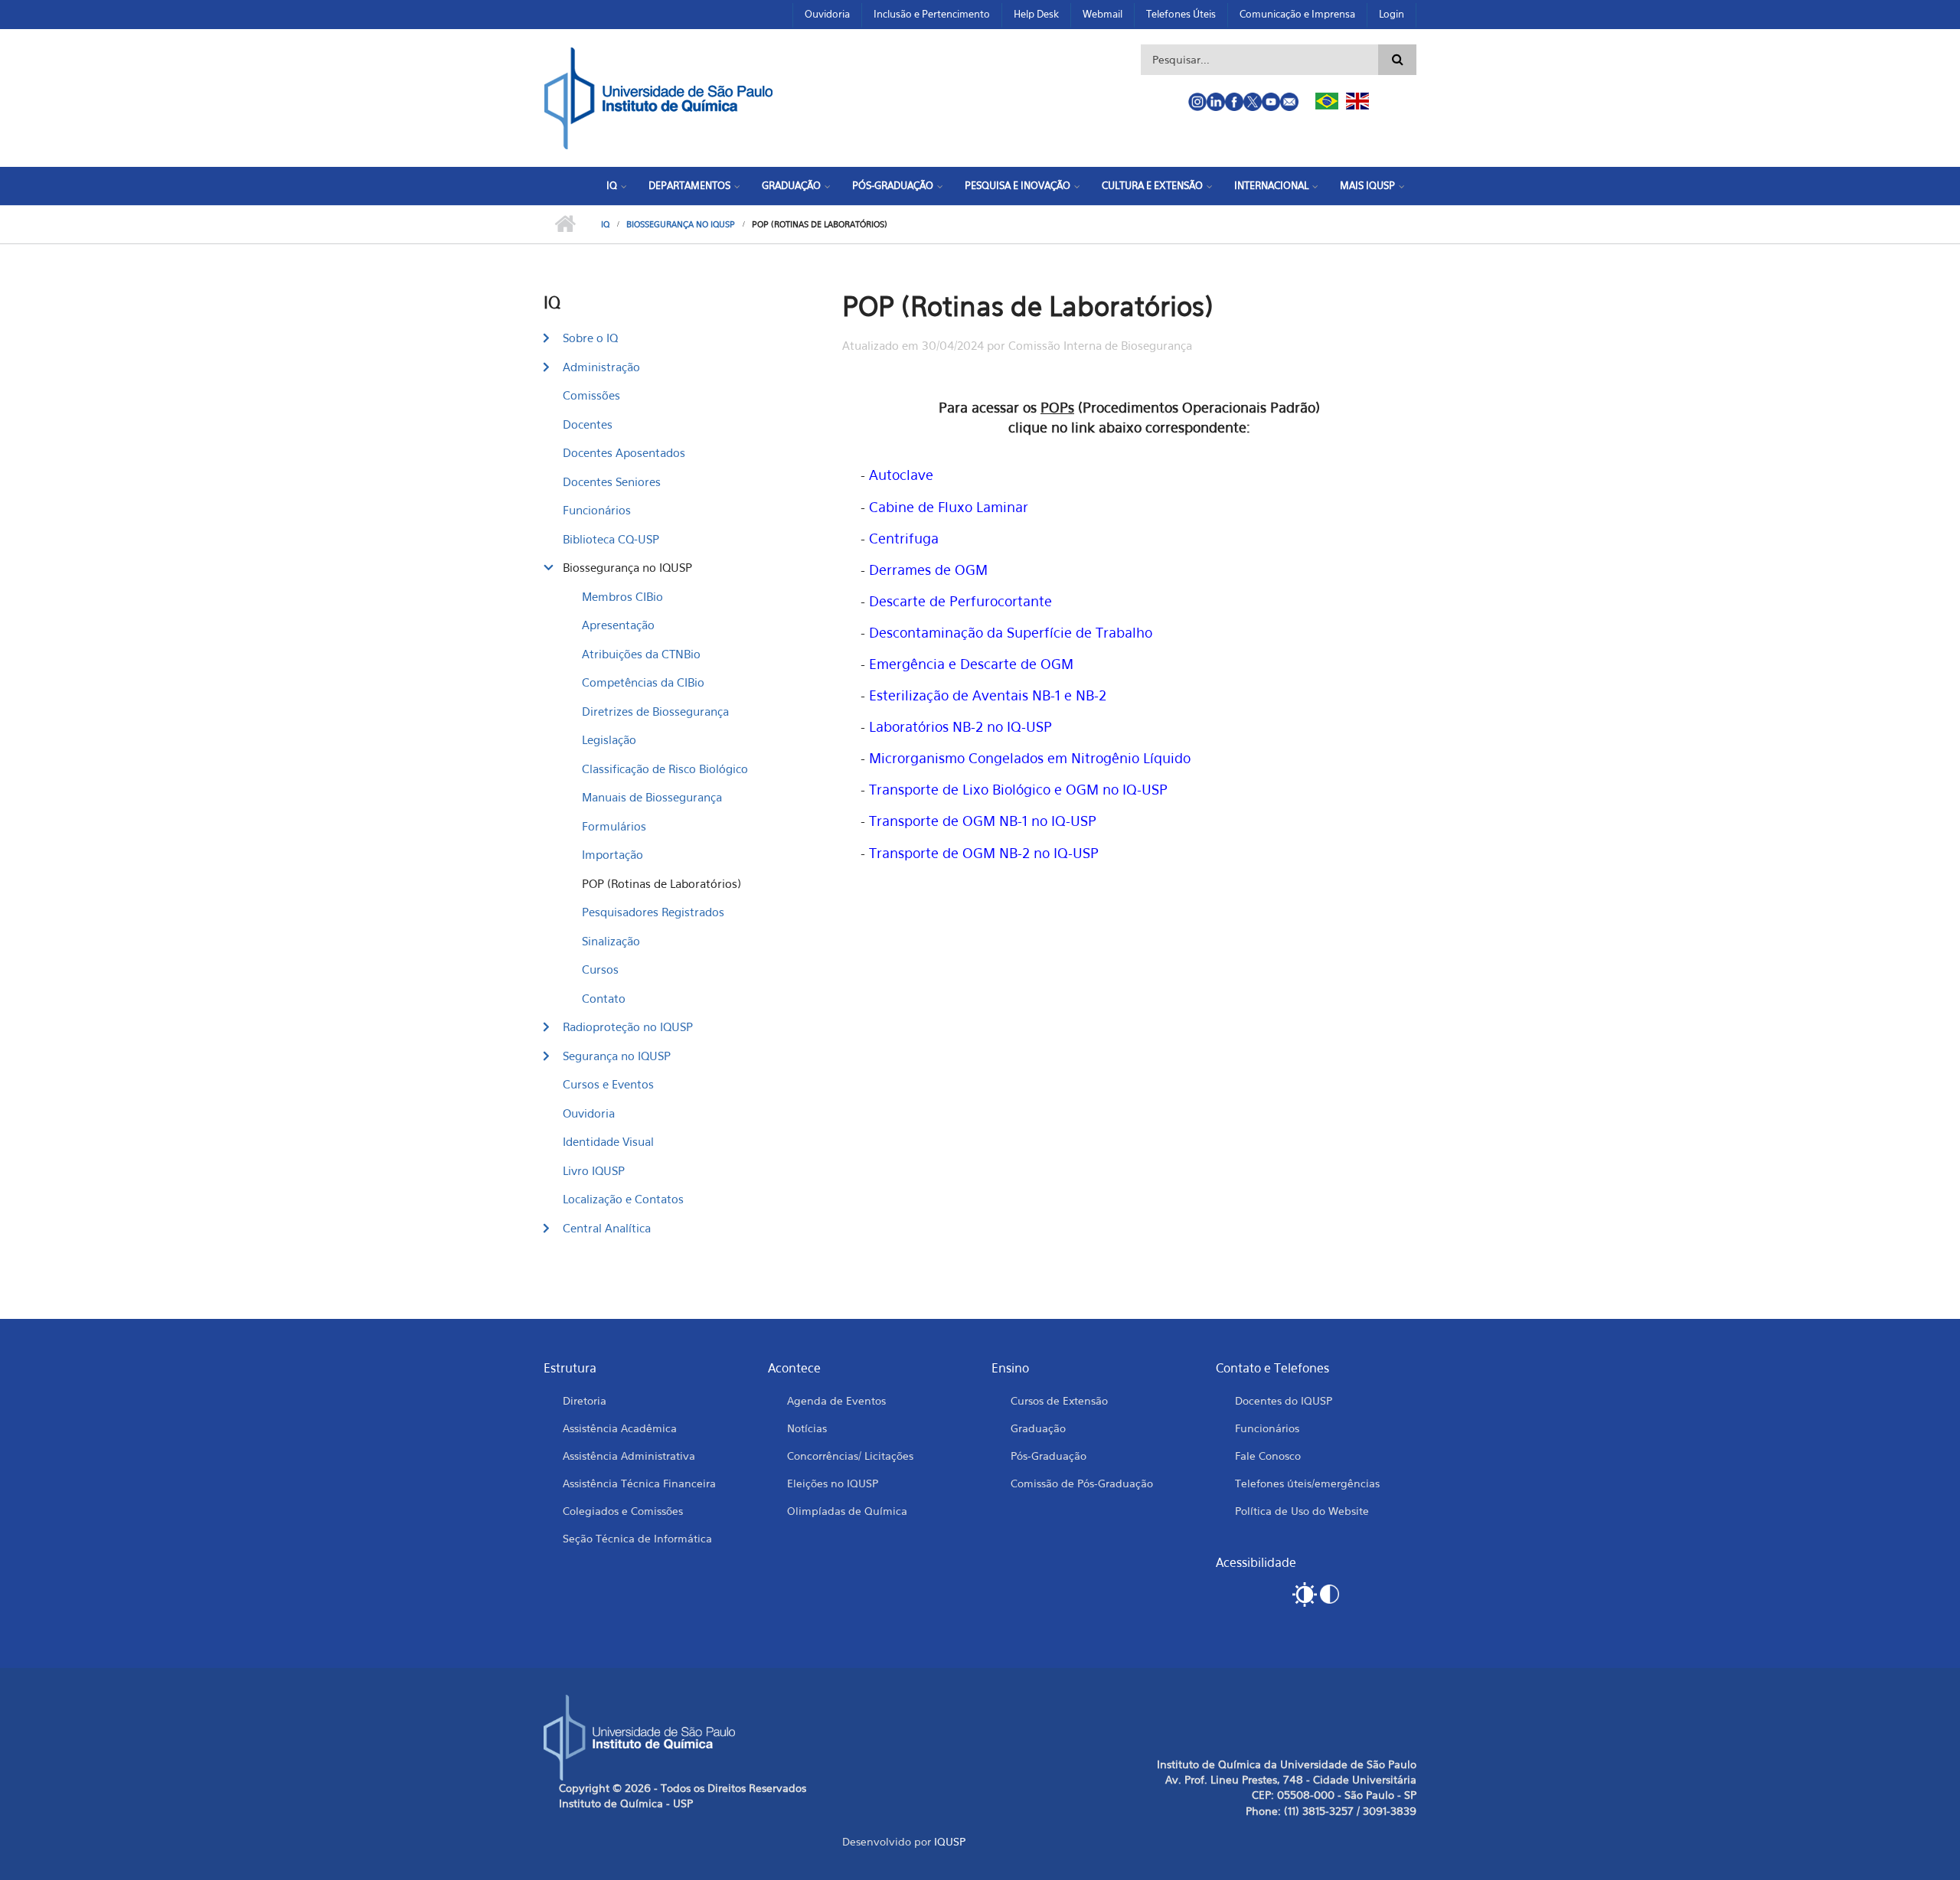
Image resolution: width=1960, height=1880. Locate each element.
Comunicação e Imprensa (1297, 14)
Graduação (791, 185)
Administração (601, 367)
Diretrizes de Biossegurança (655, 711)
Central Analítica (607, 1228)
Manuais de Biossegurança (652, 797)
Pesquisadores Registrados (653, 912)
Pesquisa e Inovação (1018, 185)
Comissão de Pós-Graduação (1082, 1483)
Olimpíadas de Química (847, 1511)
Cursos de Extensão (1059, 1400)
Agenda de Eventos (836, 1400)
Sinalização (611, 941)
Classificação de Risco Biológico (665, 769)
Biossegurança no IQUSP (681, 224)
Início (565, 224)
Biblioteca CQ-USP (611, 539)
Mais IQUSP (1367, 185)
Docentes (588, 424)
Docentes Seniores (612, 481)
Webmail (1102, 14)
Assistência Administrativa (629, 1456)
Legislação (609, 739)
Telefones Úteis (1181, 14)
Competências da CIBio (643, 682)
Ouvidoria (827, 14)
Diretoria (585, 1400)
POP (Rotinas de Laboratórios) (661, 883)
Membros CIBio (622, 596)
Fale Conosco (1268, 1456)
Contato (604, 998)
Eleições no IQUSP (833, 1483)
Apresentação (618, 625)
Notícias (807, 1428)
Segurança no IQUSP (617, 1056)
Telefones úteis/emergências (1307, 1483)
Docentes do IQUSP (1284, 1400)
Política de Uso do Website (1302, 1511)
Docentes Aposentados (624, 452)
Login (1392, 14)
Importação (612, 854)
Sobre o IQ (590, 338)
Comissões (591, 395)
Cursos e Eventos (608, 1084)
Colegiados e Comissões (623, 1511)
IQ (612, 185)
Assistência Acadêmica (620, 1428)
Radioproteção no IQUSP (628, 1026)
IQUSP (950, 1841)
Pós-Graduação (893, 185)
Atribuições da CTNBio (641, 654)
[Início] (658, 96)
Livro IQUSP (594, 1170)
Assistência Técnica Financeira (639, 1483)
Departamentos (689, 185)
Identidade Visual (608, 1141)
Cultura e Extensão (1152, 185)
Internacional (1271, 185)
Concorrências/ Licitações (850, 1456)
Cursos (600, 969)
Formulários (614, 826)
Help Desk (1036, 14)
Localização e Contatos (623, 1199)
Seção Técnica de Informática (637, 1538)
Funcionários (597, 510)
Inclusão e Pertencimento (932, 14)
